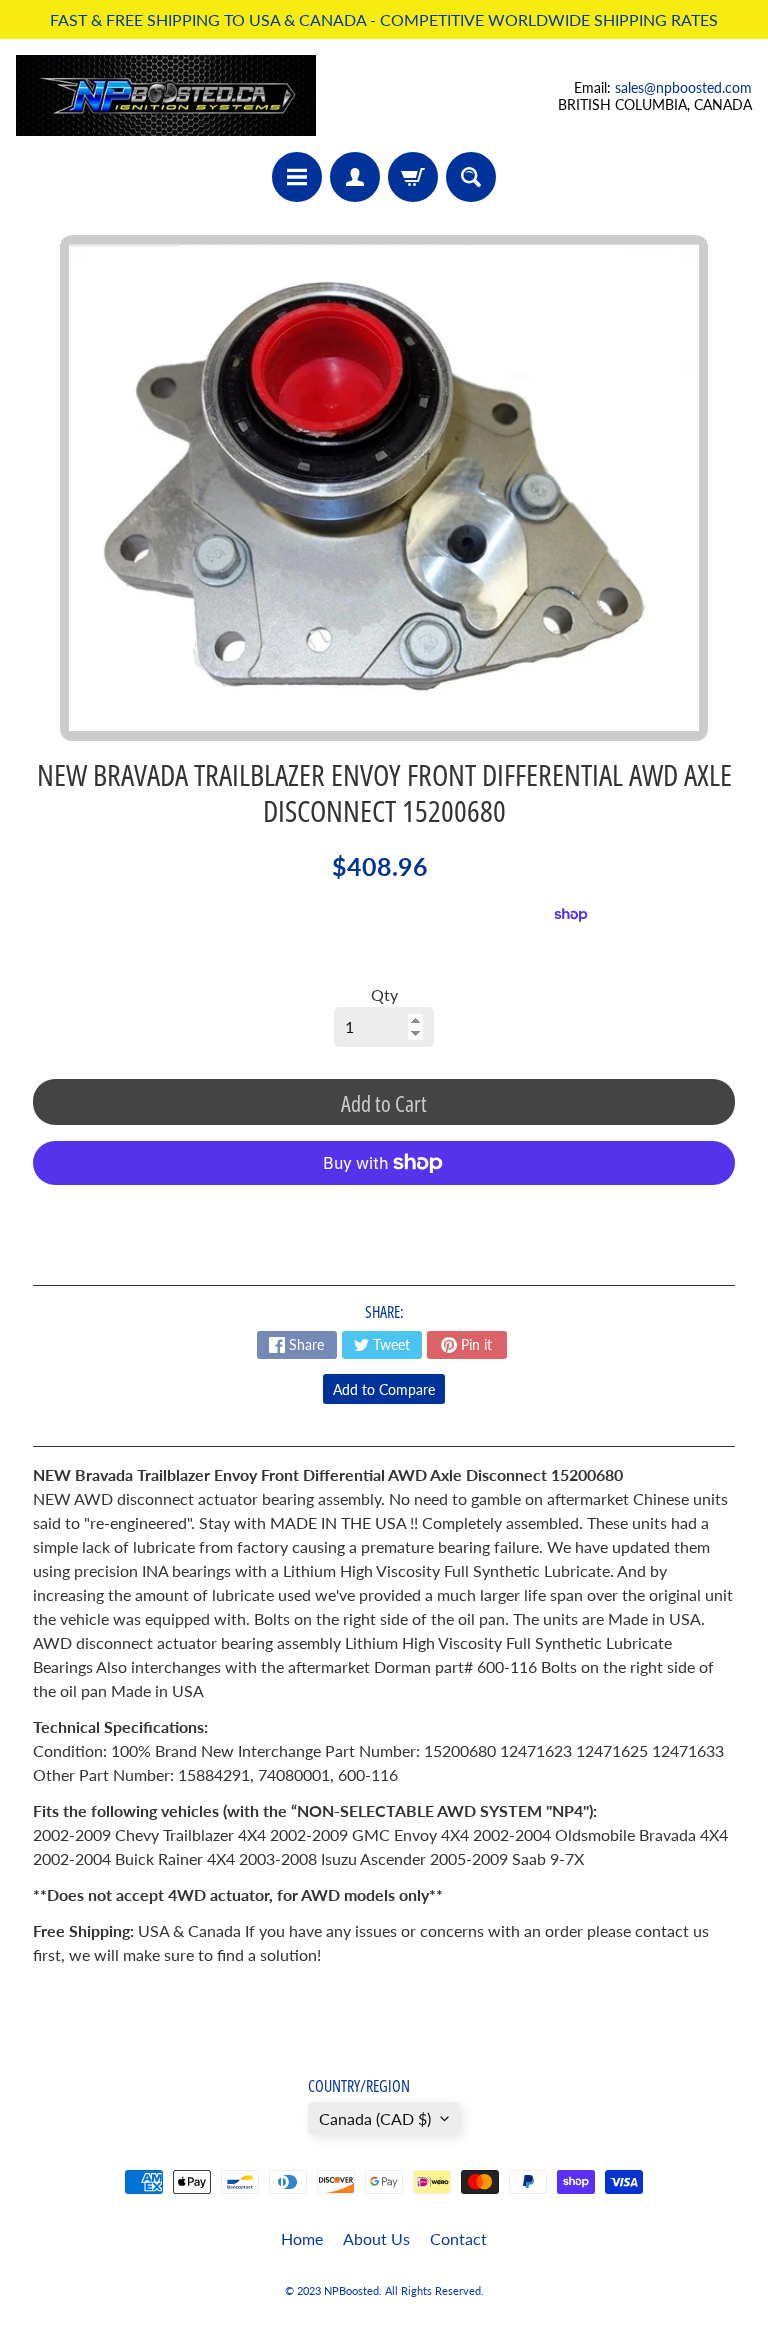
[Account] (355, 177)
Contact (458, 2238)
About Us (376, 2238)
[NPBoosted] (166, 95)
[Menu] (297, 177)
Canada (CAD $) (375, 2118)
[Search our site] (471, 177)
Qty (384, 994)
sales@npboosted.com (683, 87)
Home (302, 2238)
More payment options (384, 1212)
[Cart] (413, 177)
